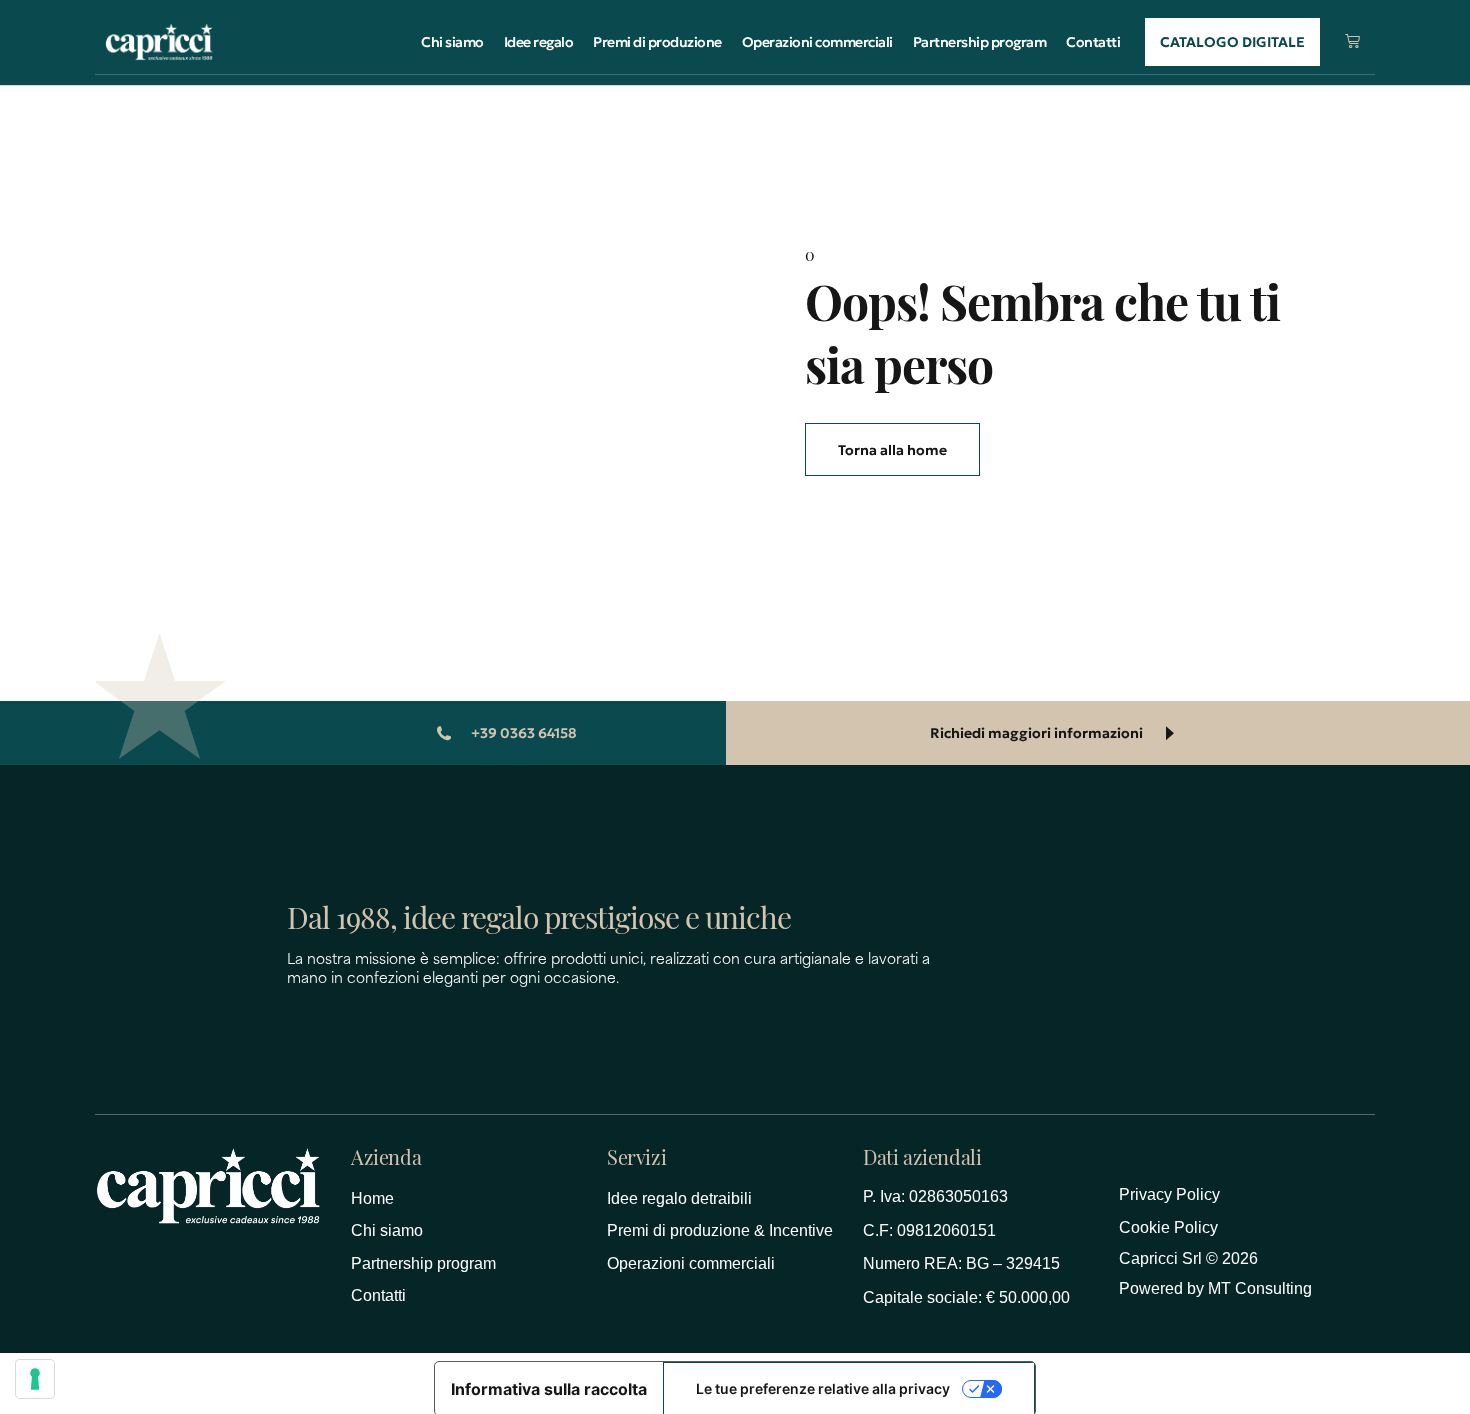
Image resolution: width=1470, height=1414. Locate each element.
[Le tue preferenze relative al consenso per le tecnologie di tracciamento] (35, 1379)
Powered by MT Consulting (1215, 1288)
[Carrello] (1352, 40)
